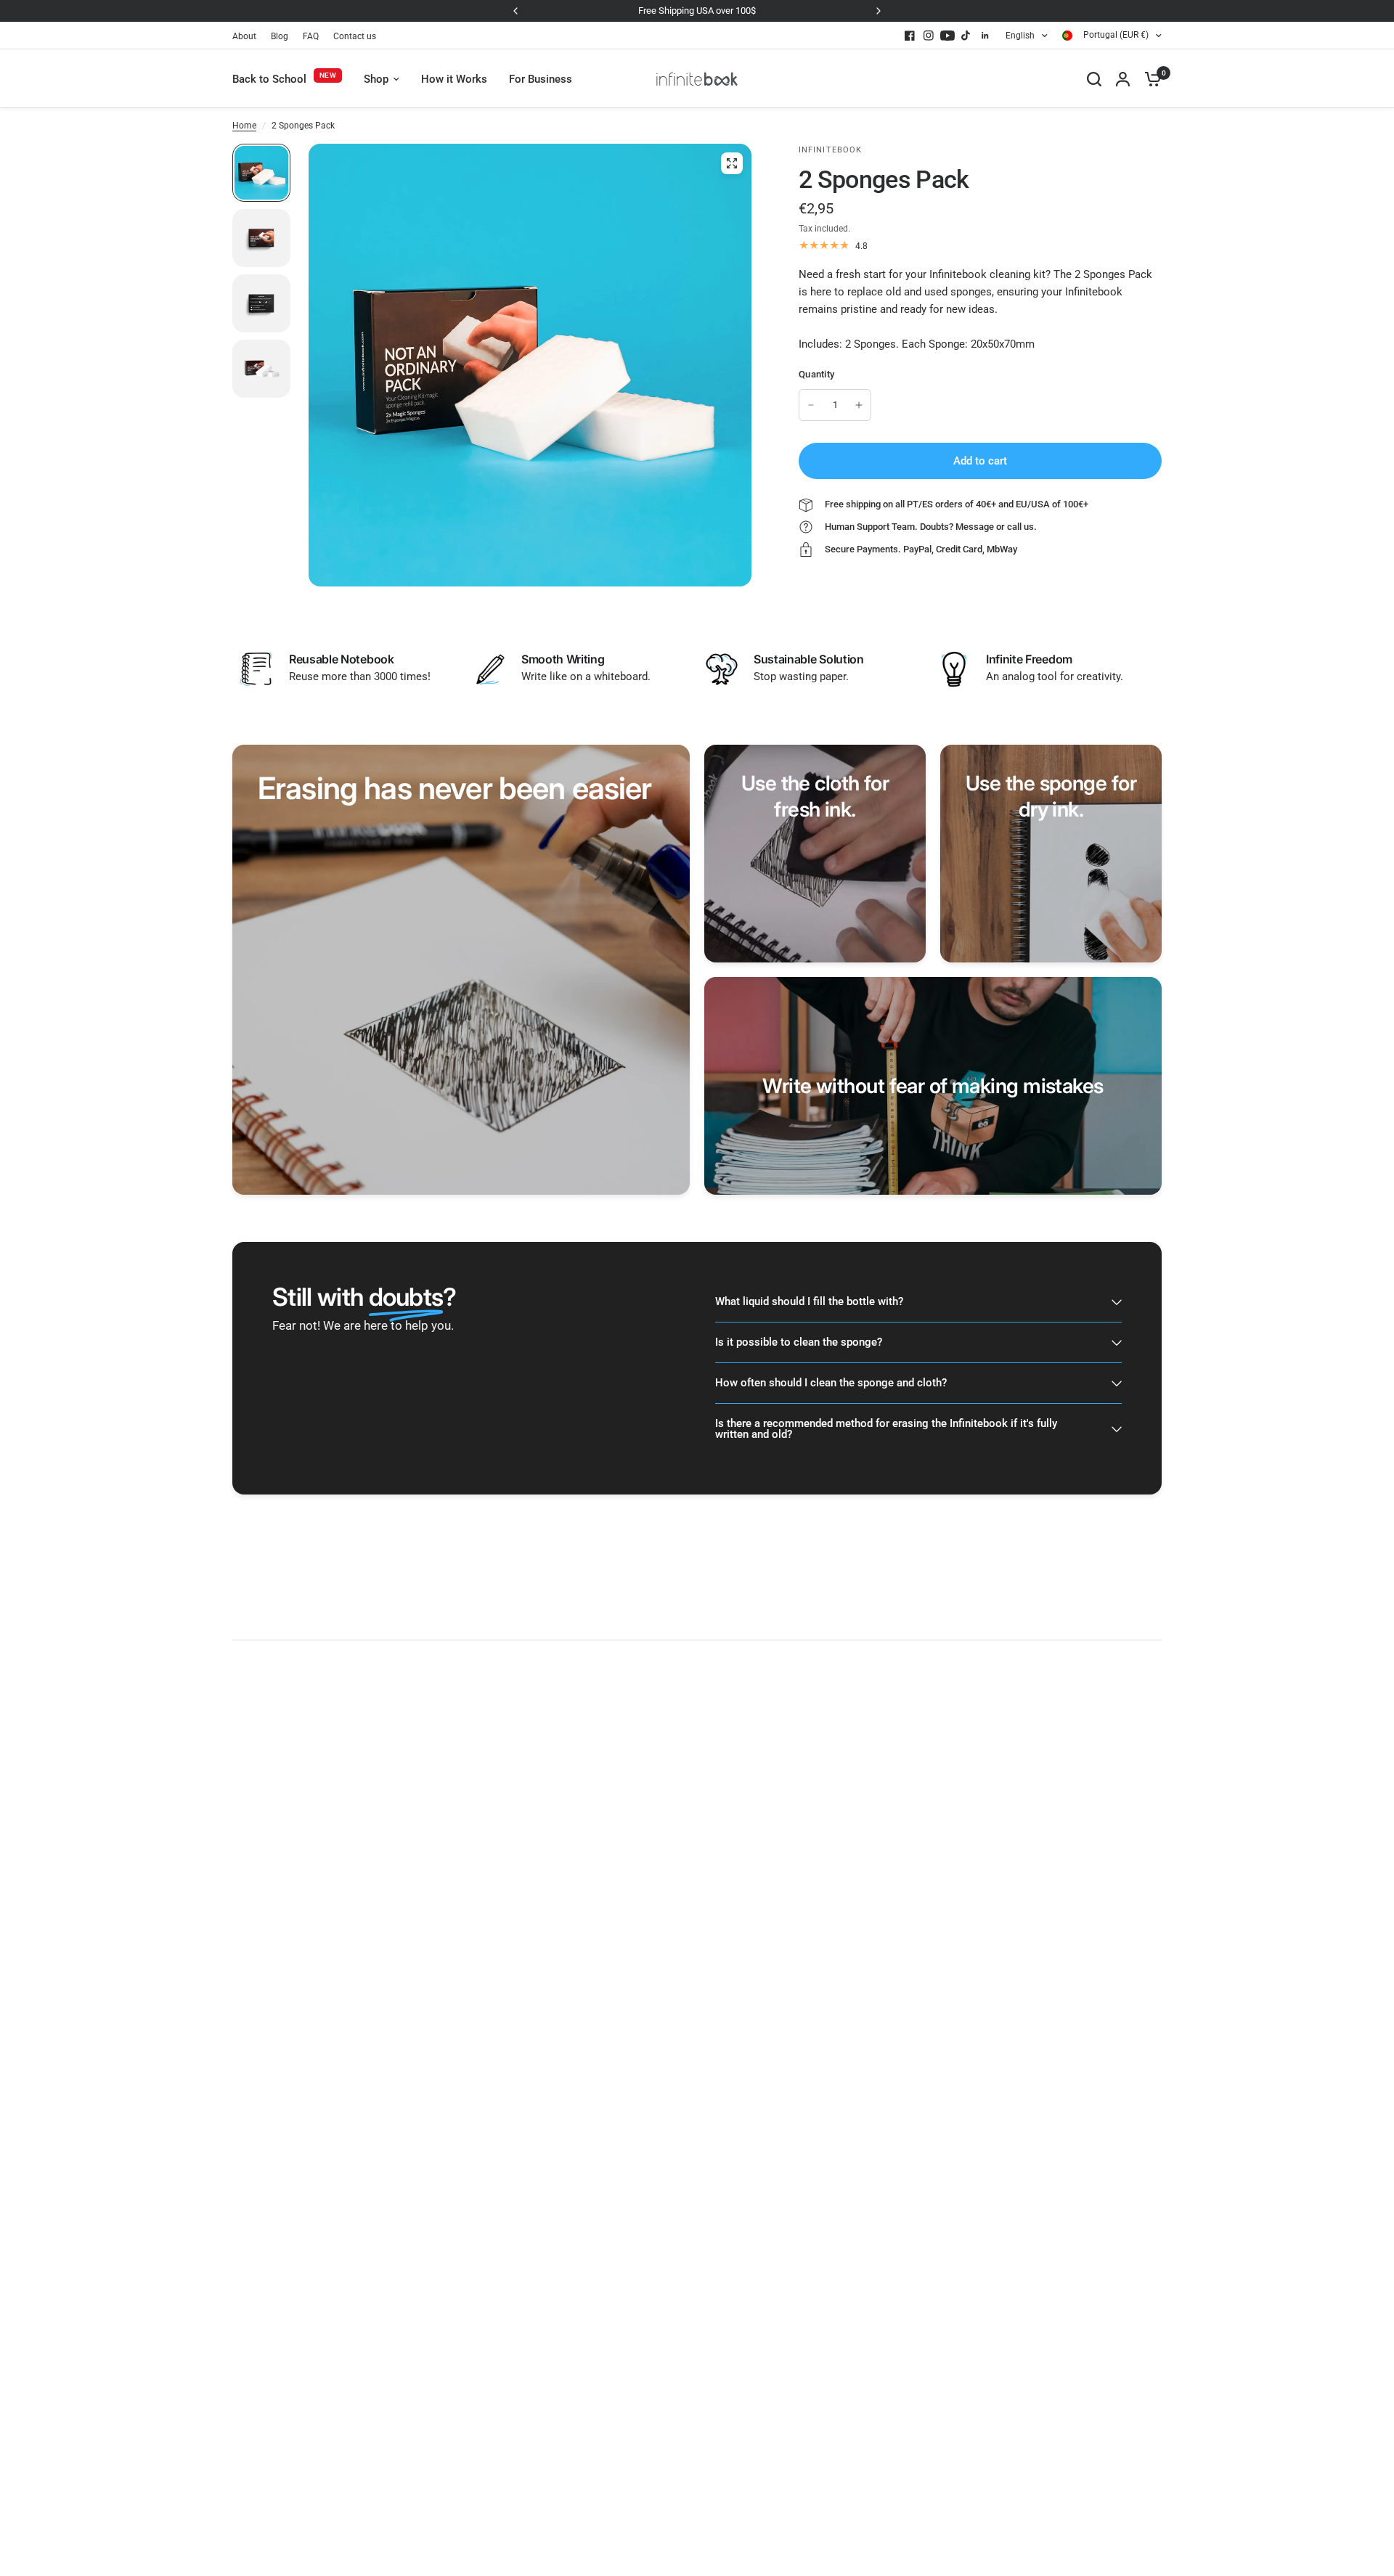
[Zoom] (732, 163)
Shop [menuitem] (376, 79)
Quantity (816, 374)
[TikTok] (966, 36)
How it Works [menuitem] (454, 79)
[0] (1149, 79)
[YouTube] (947, 36)
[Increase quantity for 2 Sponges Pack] (859, 405)
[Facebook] (910, 36)
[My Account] (1123, 79)
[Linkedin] (985, 36)
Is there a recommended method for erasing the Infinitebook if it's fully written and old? (886, 1429)
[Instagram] (929, 36)
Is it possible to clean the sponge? (799, 1342)
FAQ (311, 36)
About (244, 36)
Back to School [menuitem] (269, 79)
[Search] (1094, 79)
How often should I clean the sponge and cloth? (831, 1383)
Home (244, 126)
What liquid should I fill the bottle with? (809, 1301)
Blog (280, 36)
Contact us (355, 36)
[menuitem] (248, 37)
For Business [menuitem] (541, 79)
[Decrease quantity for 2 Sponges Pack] (811, 405)
